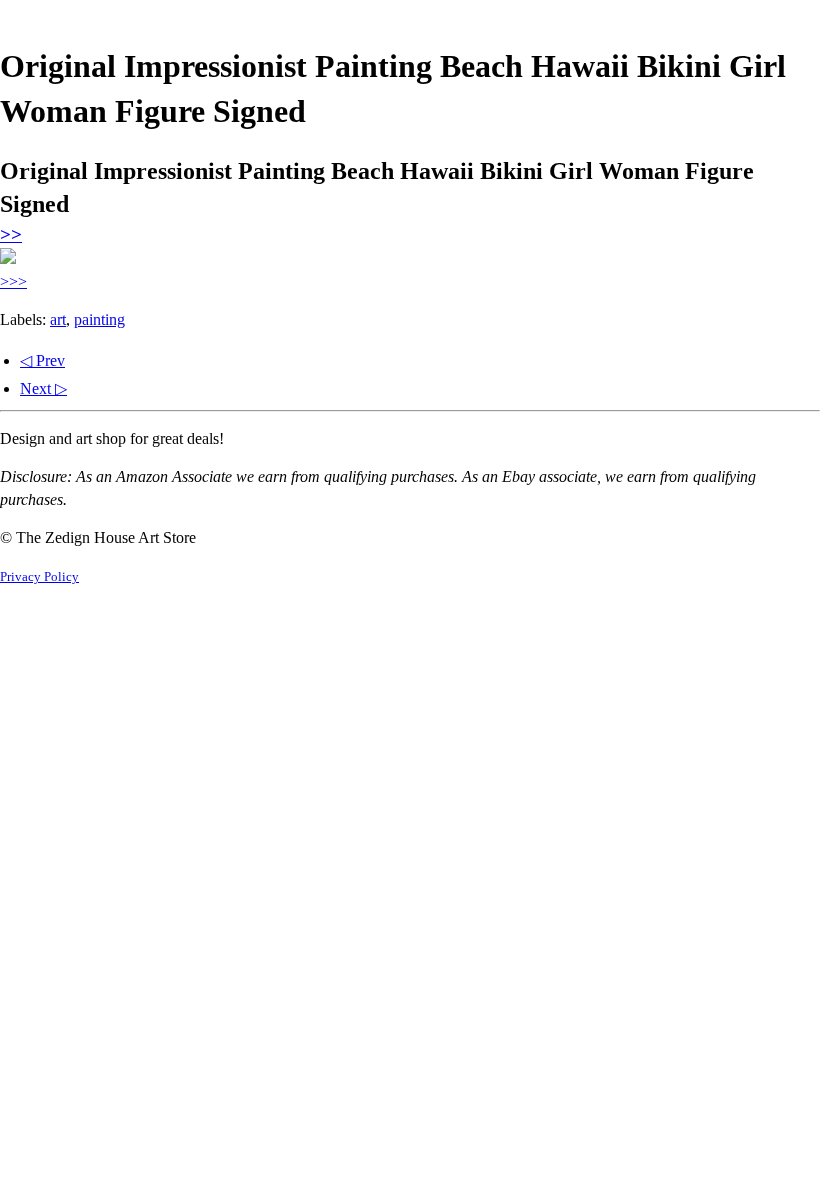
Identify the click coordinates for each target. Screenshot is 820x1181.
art (58, 319)
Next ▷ (43, 388)
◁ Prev (42, 360)
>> (11, 234)
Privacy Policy (39, 577)
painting (99, 319)
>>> (13, 281)
